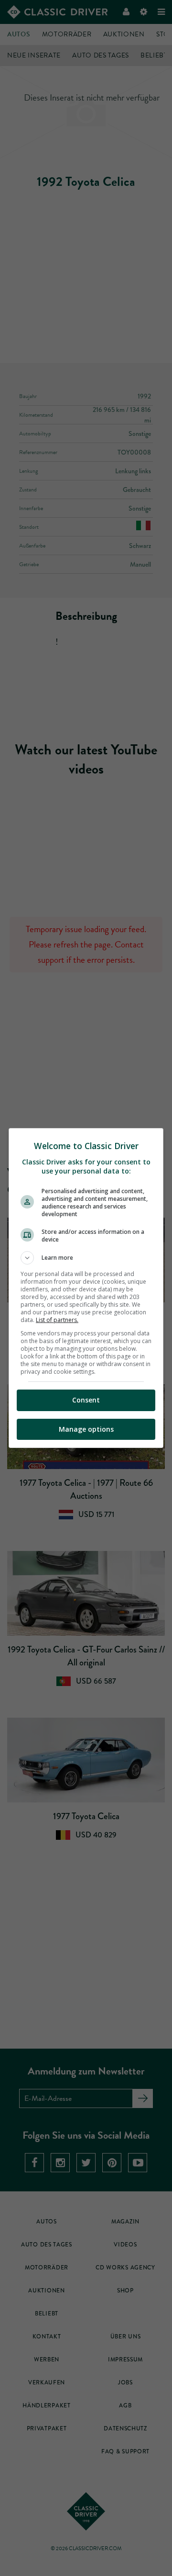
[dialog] (86, 1288)
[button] (86, 1258)
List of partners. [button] (57, 1320)
